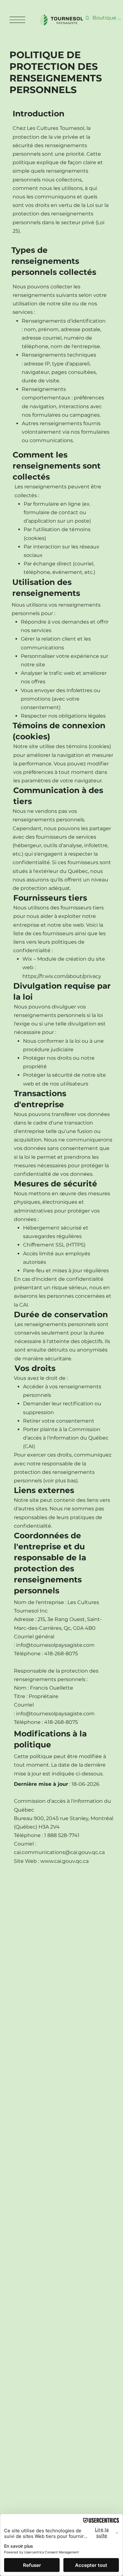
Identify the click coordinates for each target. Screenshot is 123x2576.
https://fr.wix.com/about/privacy (62, 976)
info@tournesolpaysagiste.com (55, 1645)
